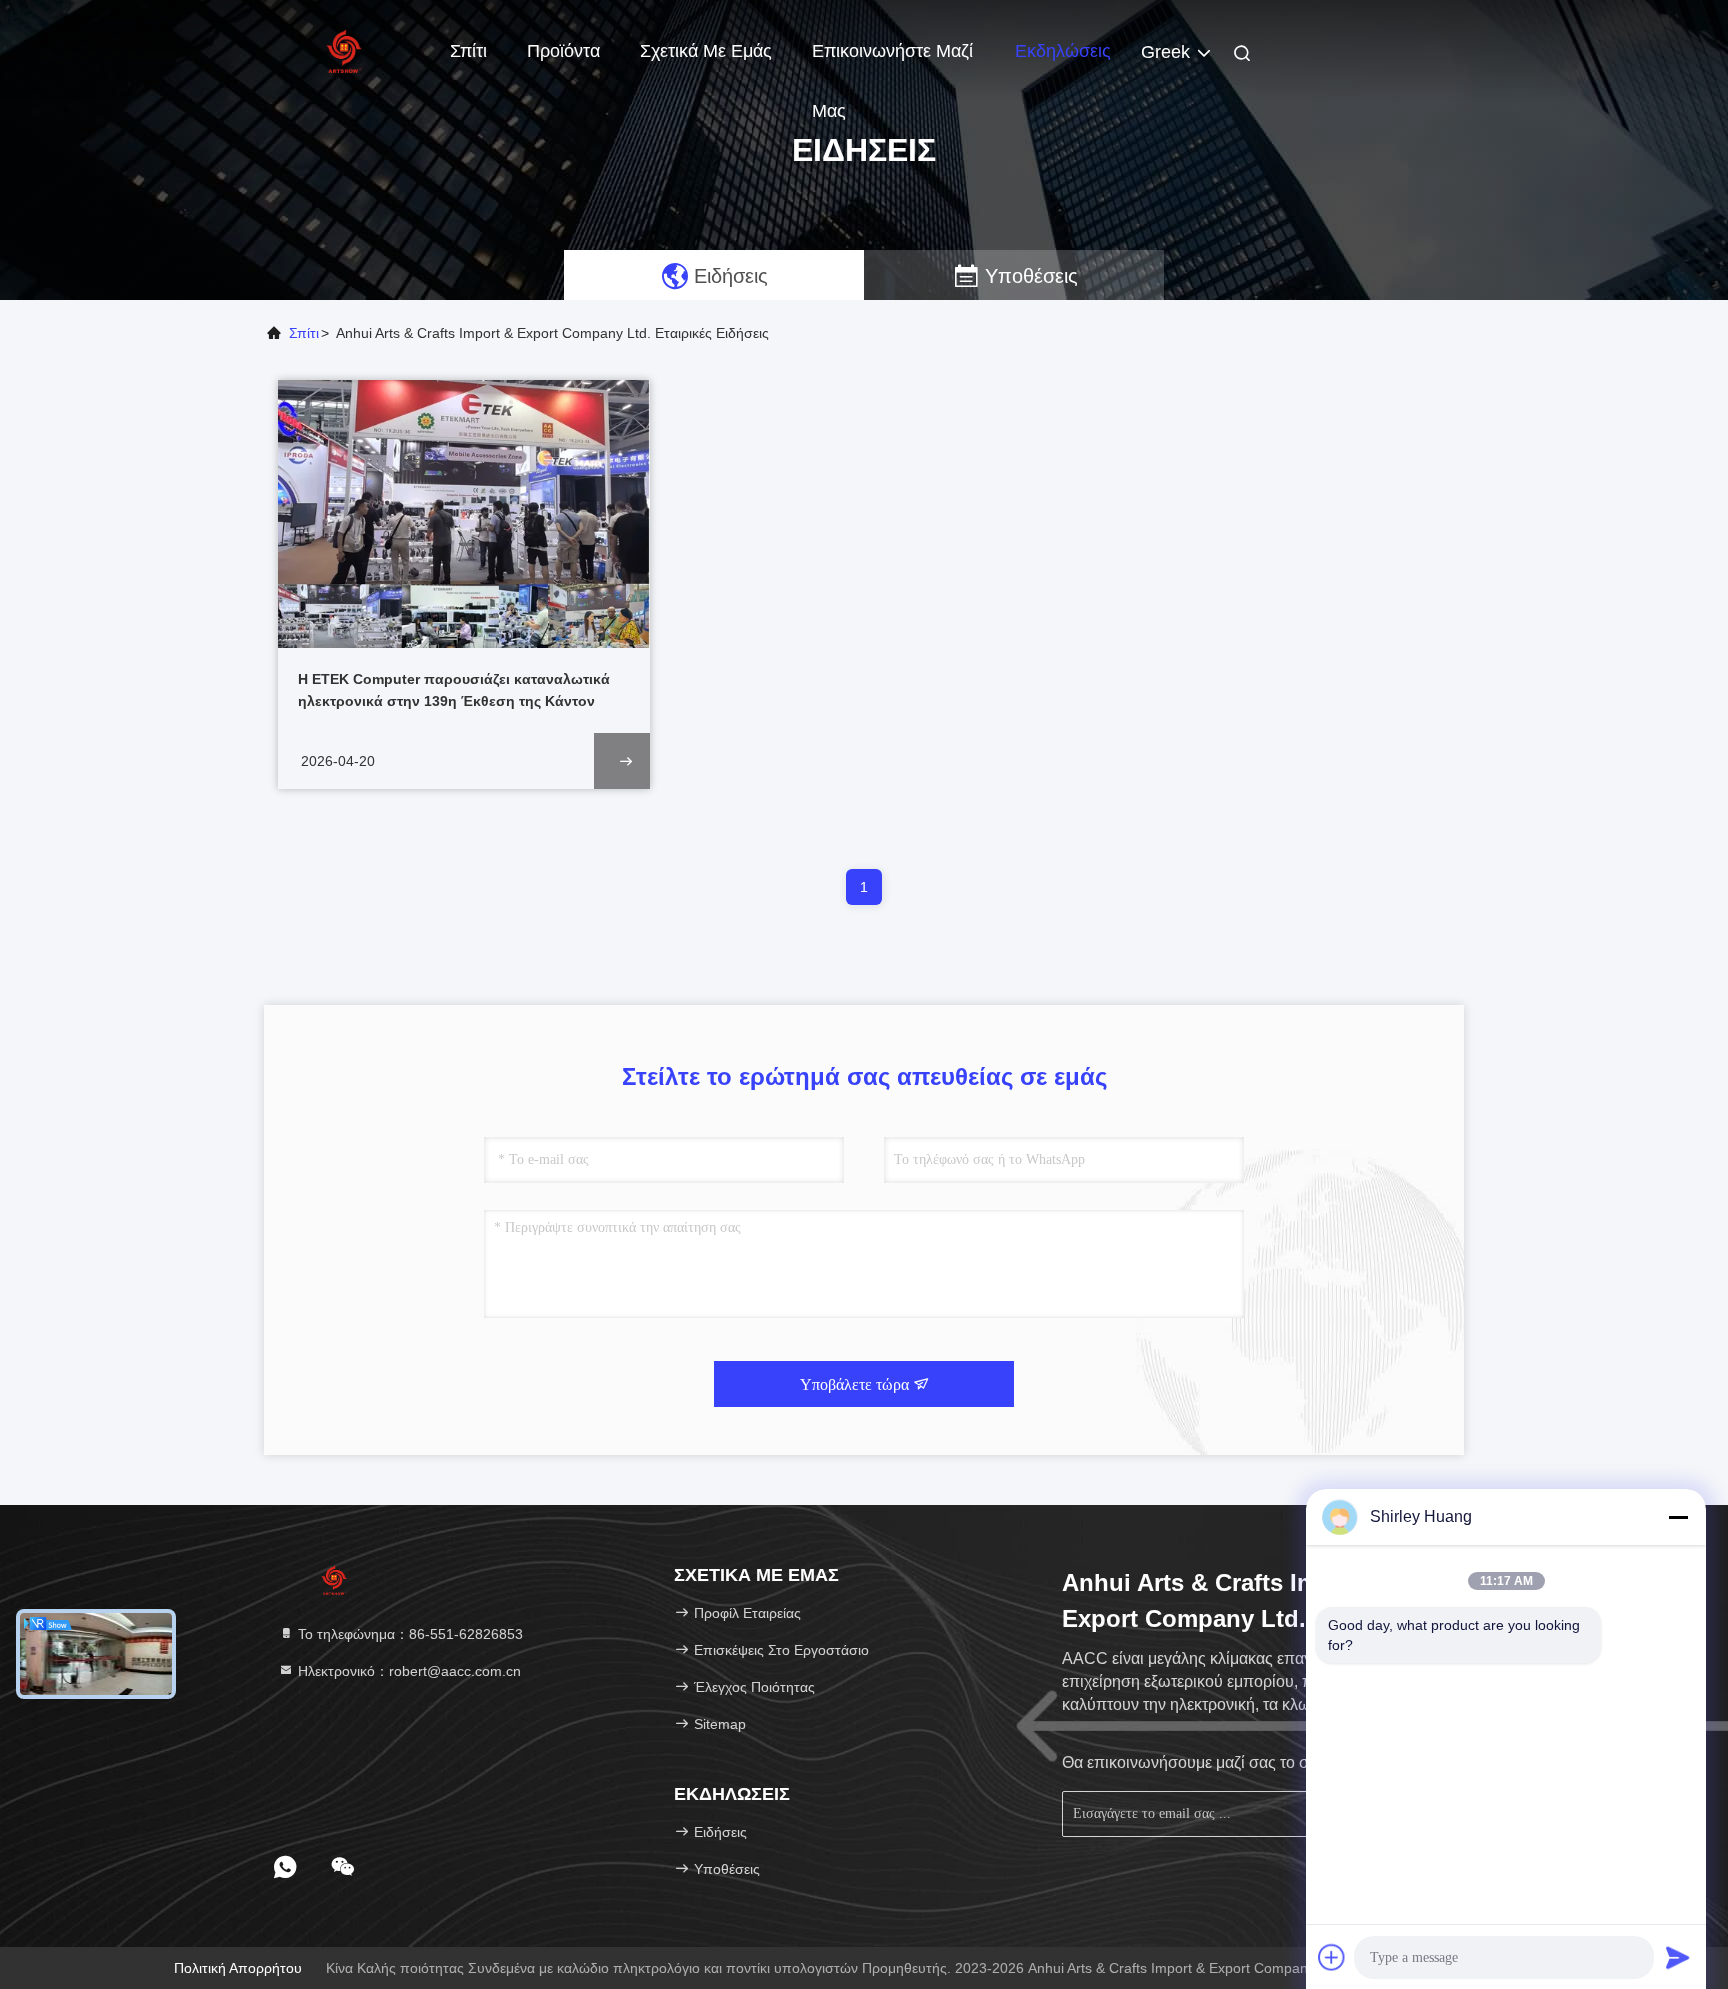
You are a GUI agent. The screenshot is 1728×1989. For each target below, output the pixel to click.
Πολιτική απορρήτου (238, 1968)
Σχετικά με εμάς (706, 51)
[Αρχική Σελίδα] (344, 50)
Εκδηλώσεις (1063, 51)
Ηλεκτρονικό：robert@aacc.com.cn (407, 1671)
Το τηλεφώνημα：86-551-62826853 (408, 1634)
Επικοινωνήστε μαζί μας (892, 61)
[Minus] (1678, 1517)
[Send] (1678, 1957)
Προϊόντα (563, 51)
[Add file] (1332, 1957)
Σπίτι (468, 51)
